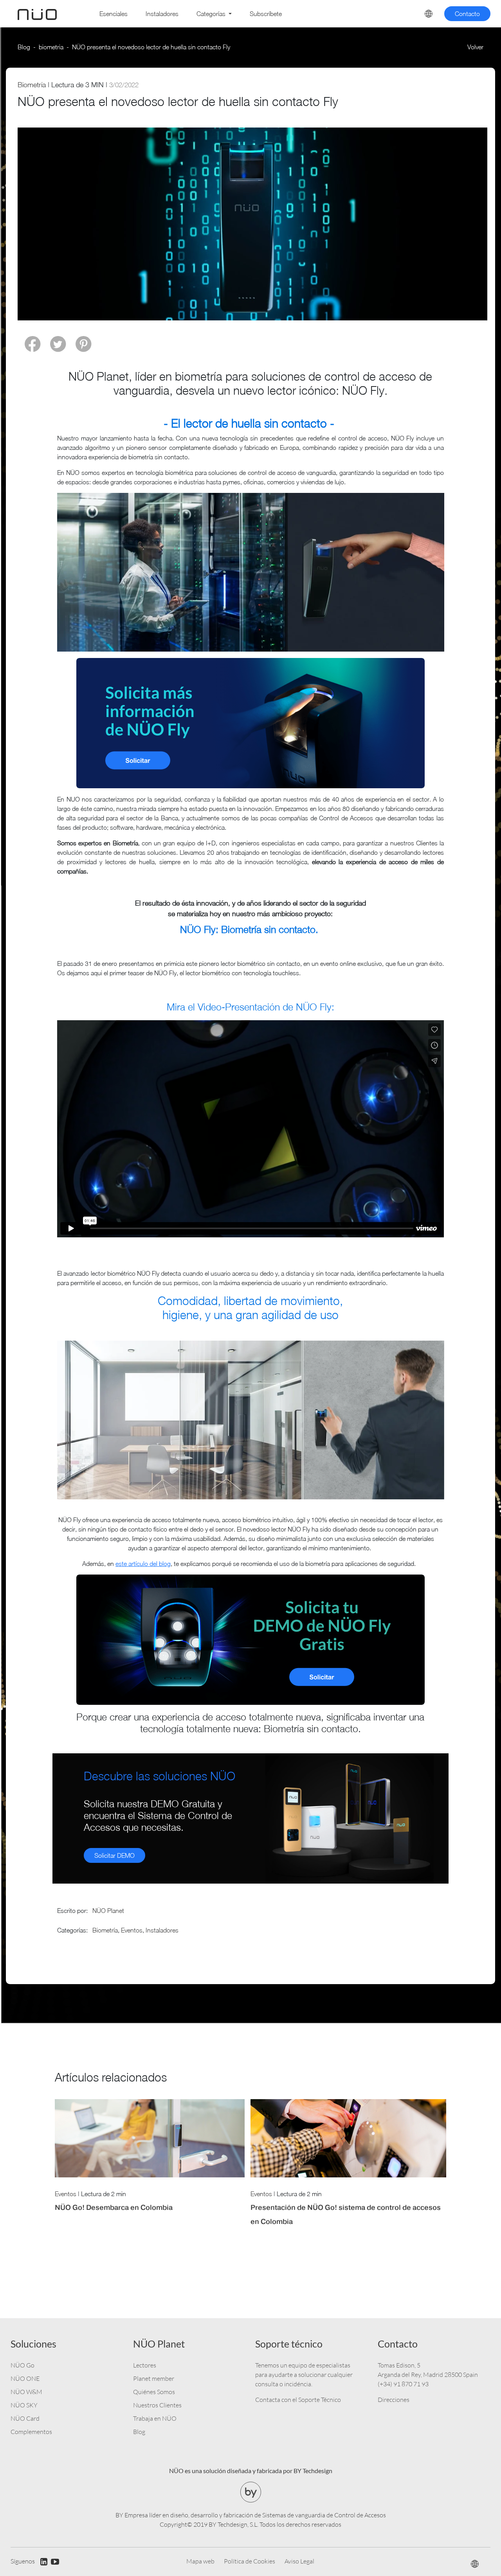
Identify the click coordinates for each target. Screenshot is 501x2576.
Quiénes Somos (154, 2392)
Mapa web (200, 2561)
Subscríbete (266, 14)
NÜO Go (23, 2365)
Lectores (145, 2365)
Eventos (132, 1930)
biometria (51, 47)
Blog (24, 47)
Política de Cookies (250, 2561)
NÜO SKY (24, 2405)
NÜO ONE (25, 2378)
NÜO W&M (26, 2392)
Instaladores (162, 14)
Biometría (32, 85)
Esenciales (114, 14)
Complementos (31, 2432)
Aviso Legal (299, 2561)
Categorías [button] (212, 14)
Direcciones (394, 2400)
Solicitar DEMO (114, 1855)
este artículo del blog (143, 1564)
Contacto (467, 14)
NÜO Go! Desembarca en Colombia (114, 2207)
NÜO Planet (108, 1911)
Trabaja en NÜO (155, 2418)
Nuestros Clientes (157, 2405)
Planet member (154, 2378)
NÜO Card (25, 2418)
